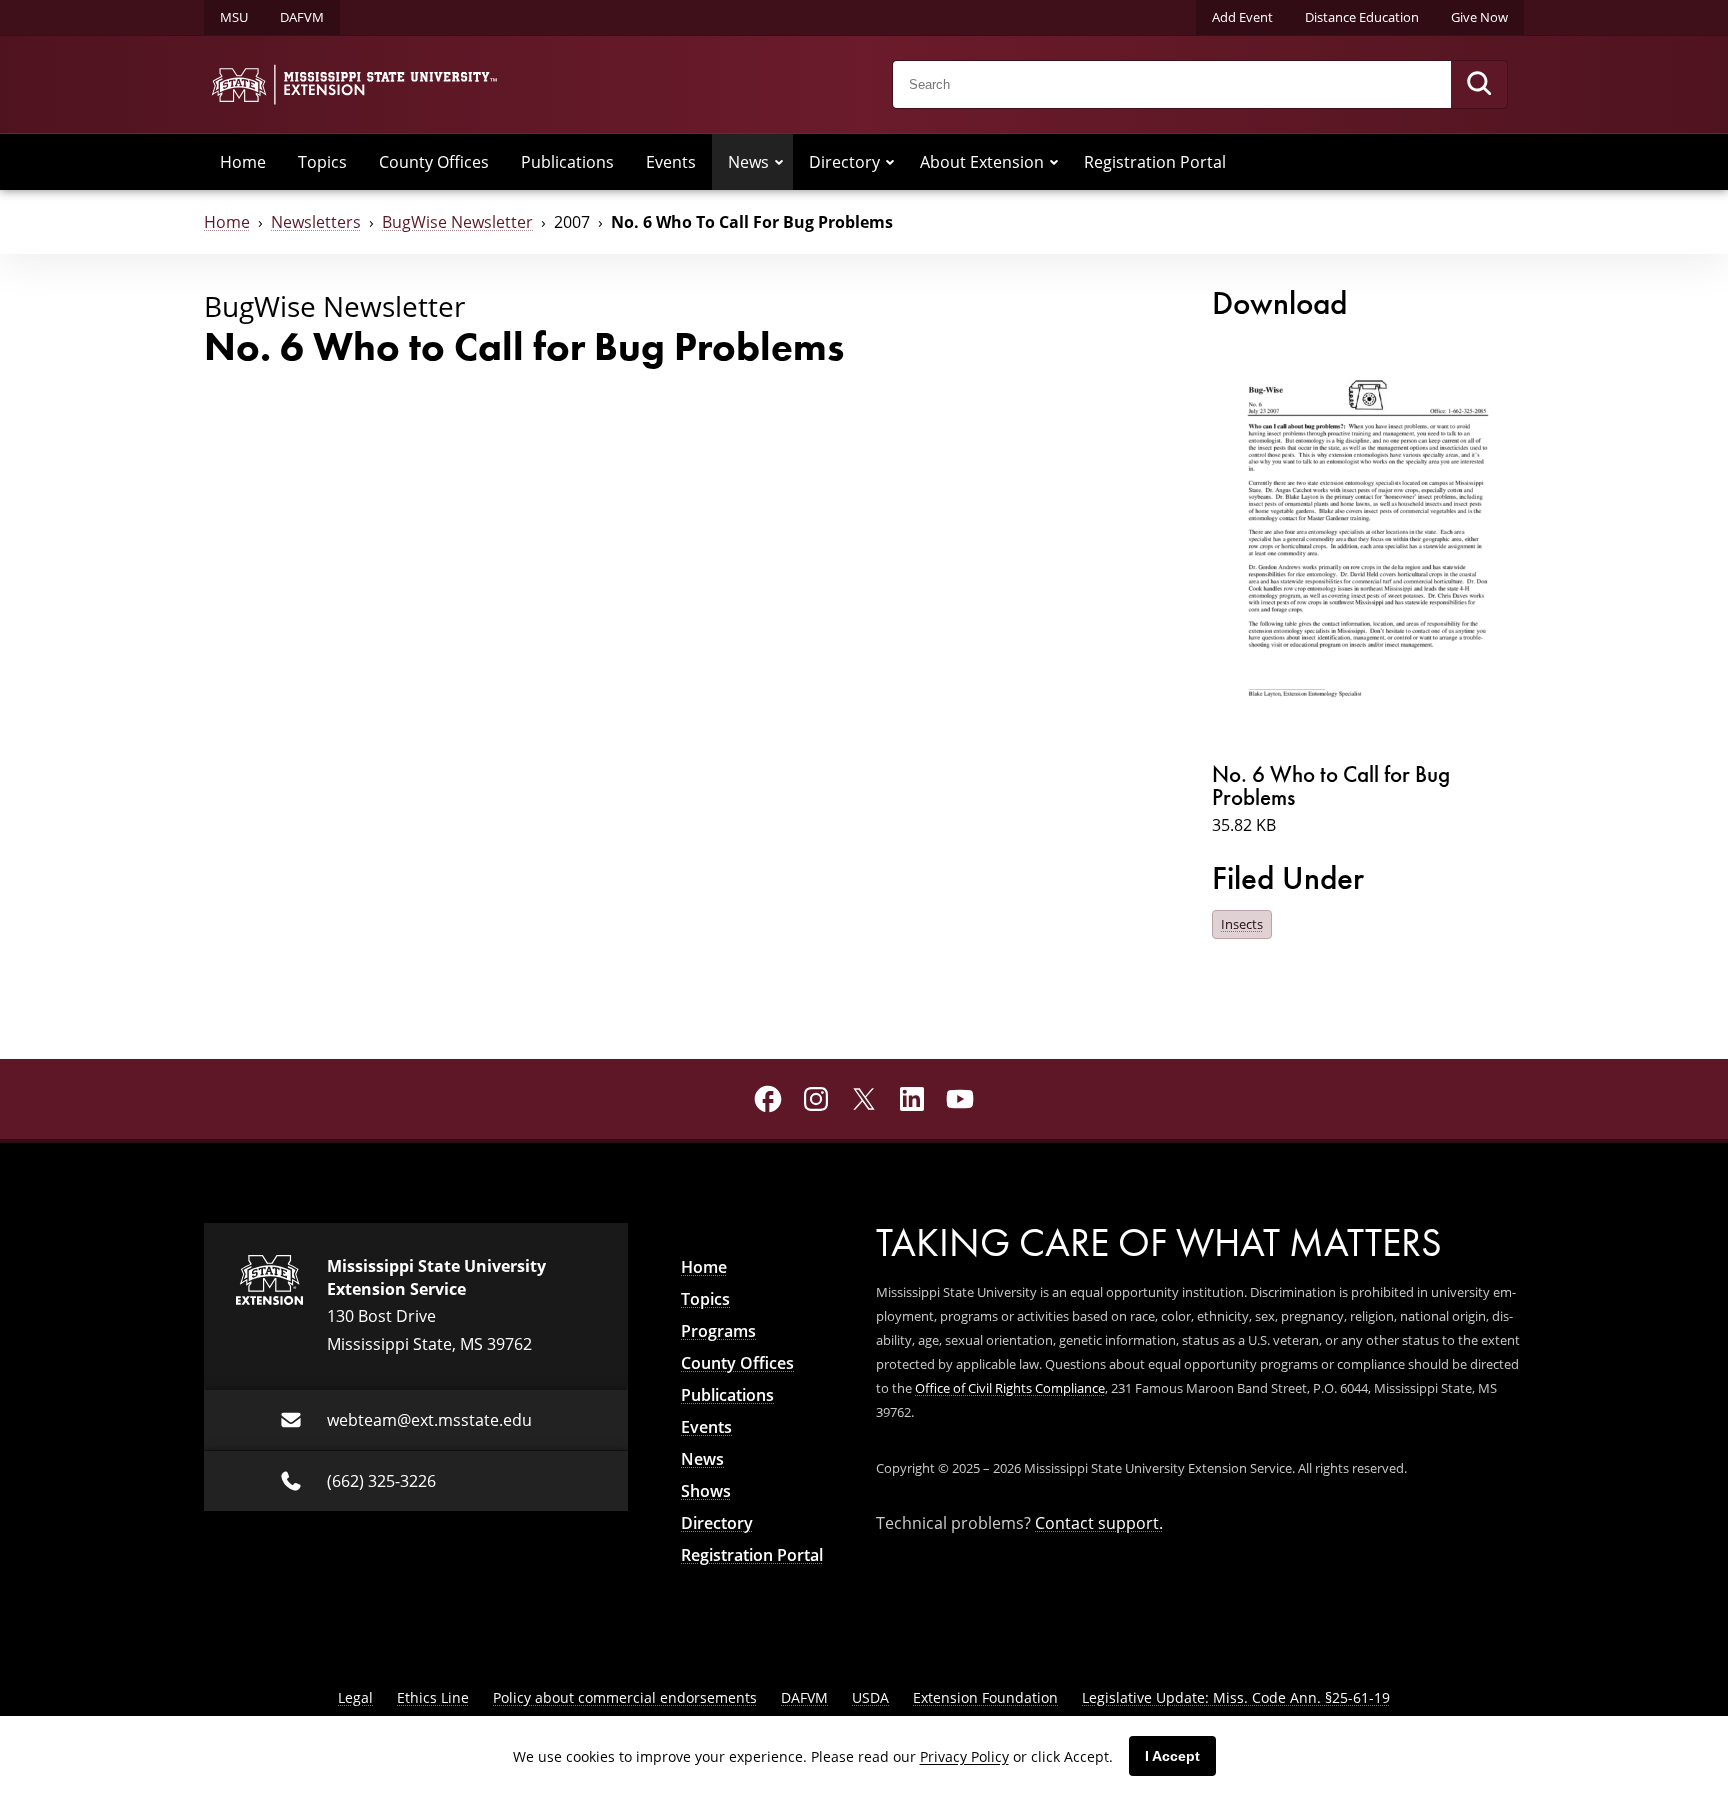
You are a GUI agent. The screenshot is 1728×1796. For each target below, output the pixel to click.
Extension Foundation (985, 1697)
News (748, 162)
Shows (706, 1491)
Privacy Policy (964, 1756)
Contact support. (1099, 1523)
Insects (1242, 924)
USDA (870, 1697)
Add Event (1242, 17)
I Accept (1172, 1756)
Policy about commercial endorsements (625, 1697)
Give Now (1479, 17)
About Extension (982, 162)
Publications (567, 162)
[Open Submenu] (779, 162)
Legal (355, 1697)
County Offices (434, 162)
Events (671, 162)
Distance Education (1362, 17)
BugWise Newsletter (457, 222)
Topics (322, 162)
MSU (234, 17)
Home (243, 162)
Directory (844, 162)
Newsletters (316, 222)
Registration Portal (1155, 162)
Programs (718, 1331)
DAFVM (302, 17)
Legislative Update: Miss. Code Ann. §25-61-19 (1236, 1697)
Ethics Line (433, 1697)
